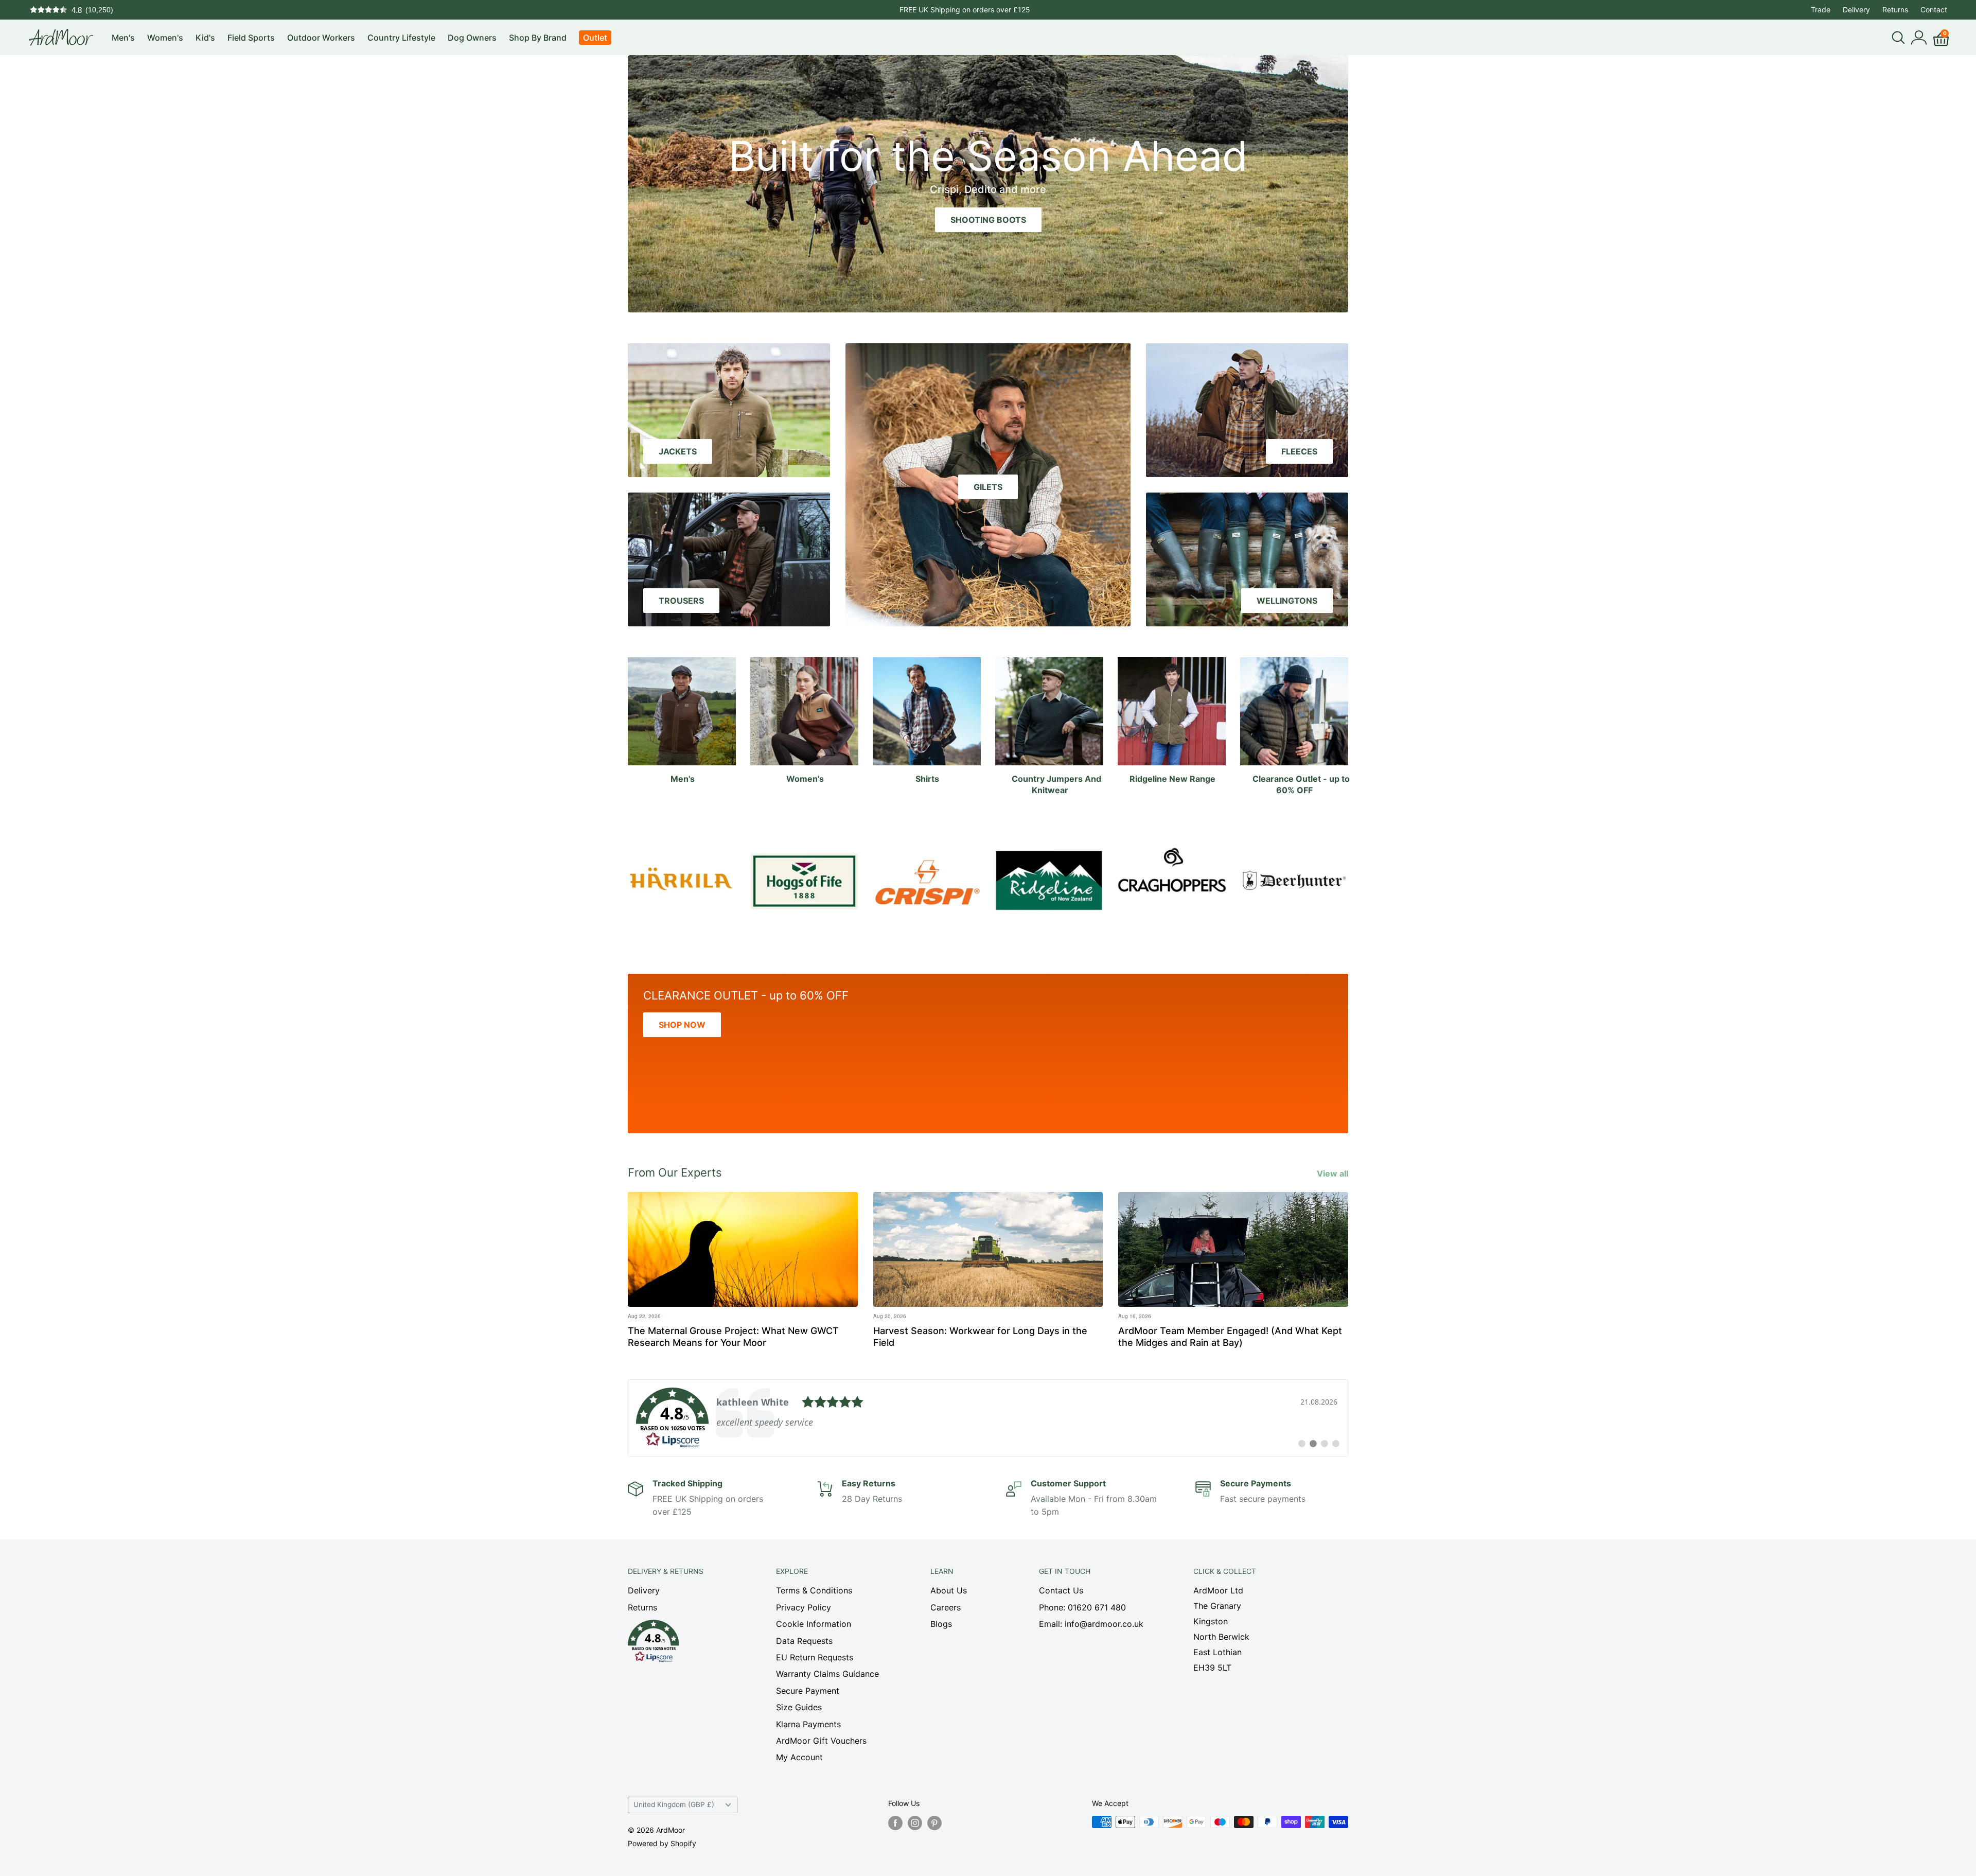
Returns (1895, 10)
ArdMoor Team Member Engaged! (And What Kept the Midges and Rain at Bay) (1230, 1337)
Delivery (1856, 10)
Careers (946, 1607)
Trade (1821, 10)
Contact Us (1061, 1590)
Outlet (595, 38)
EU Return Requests (815, 1657)
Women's (165, 38)
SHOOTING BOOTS (988, 220)
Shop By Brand (538, 38)
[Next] (1348, 875)
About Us (949, 1590)
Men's (123, 38)
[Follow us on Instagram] (915, 1823)
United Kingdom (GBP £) (674, 1804)
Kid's (205, 38)
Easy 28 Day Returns (965, 10)
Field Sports (251, 38)
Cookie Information (814, 1624)
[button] (684, 1644)
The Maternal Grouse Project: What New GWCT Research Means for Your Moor (733, 1337)
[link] (988, 1418)
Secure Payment (808, 1691)
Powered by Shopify (662, 1843)
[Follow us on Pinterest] (934, 1823)
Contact (1934, 10)
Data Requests (804, 1641)
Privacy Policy (804, 1607)
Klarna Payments (808, 1724)
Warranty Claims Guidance (827, 1674)
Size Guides (799, 1707)
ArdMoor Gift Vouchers (821, 1741)
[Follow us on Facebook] (895, 1823)
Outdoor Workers (321, 38)
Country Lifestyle (401, 38)
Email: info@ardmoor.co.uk (1091, 1624)
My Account (799, 1757)
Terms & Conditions (814, 1590)
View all (1334, 1173)
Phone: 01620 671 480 (1082, 1607)
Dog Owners (472, 38)
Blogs (941, 1624)
